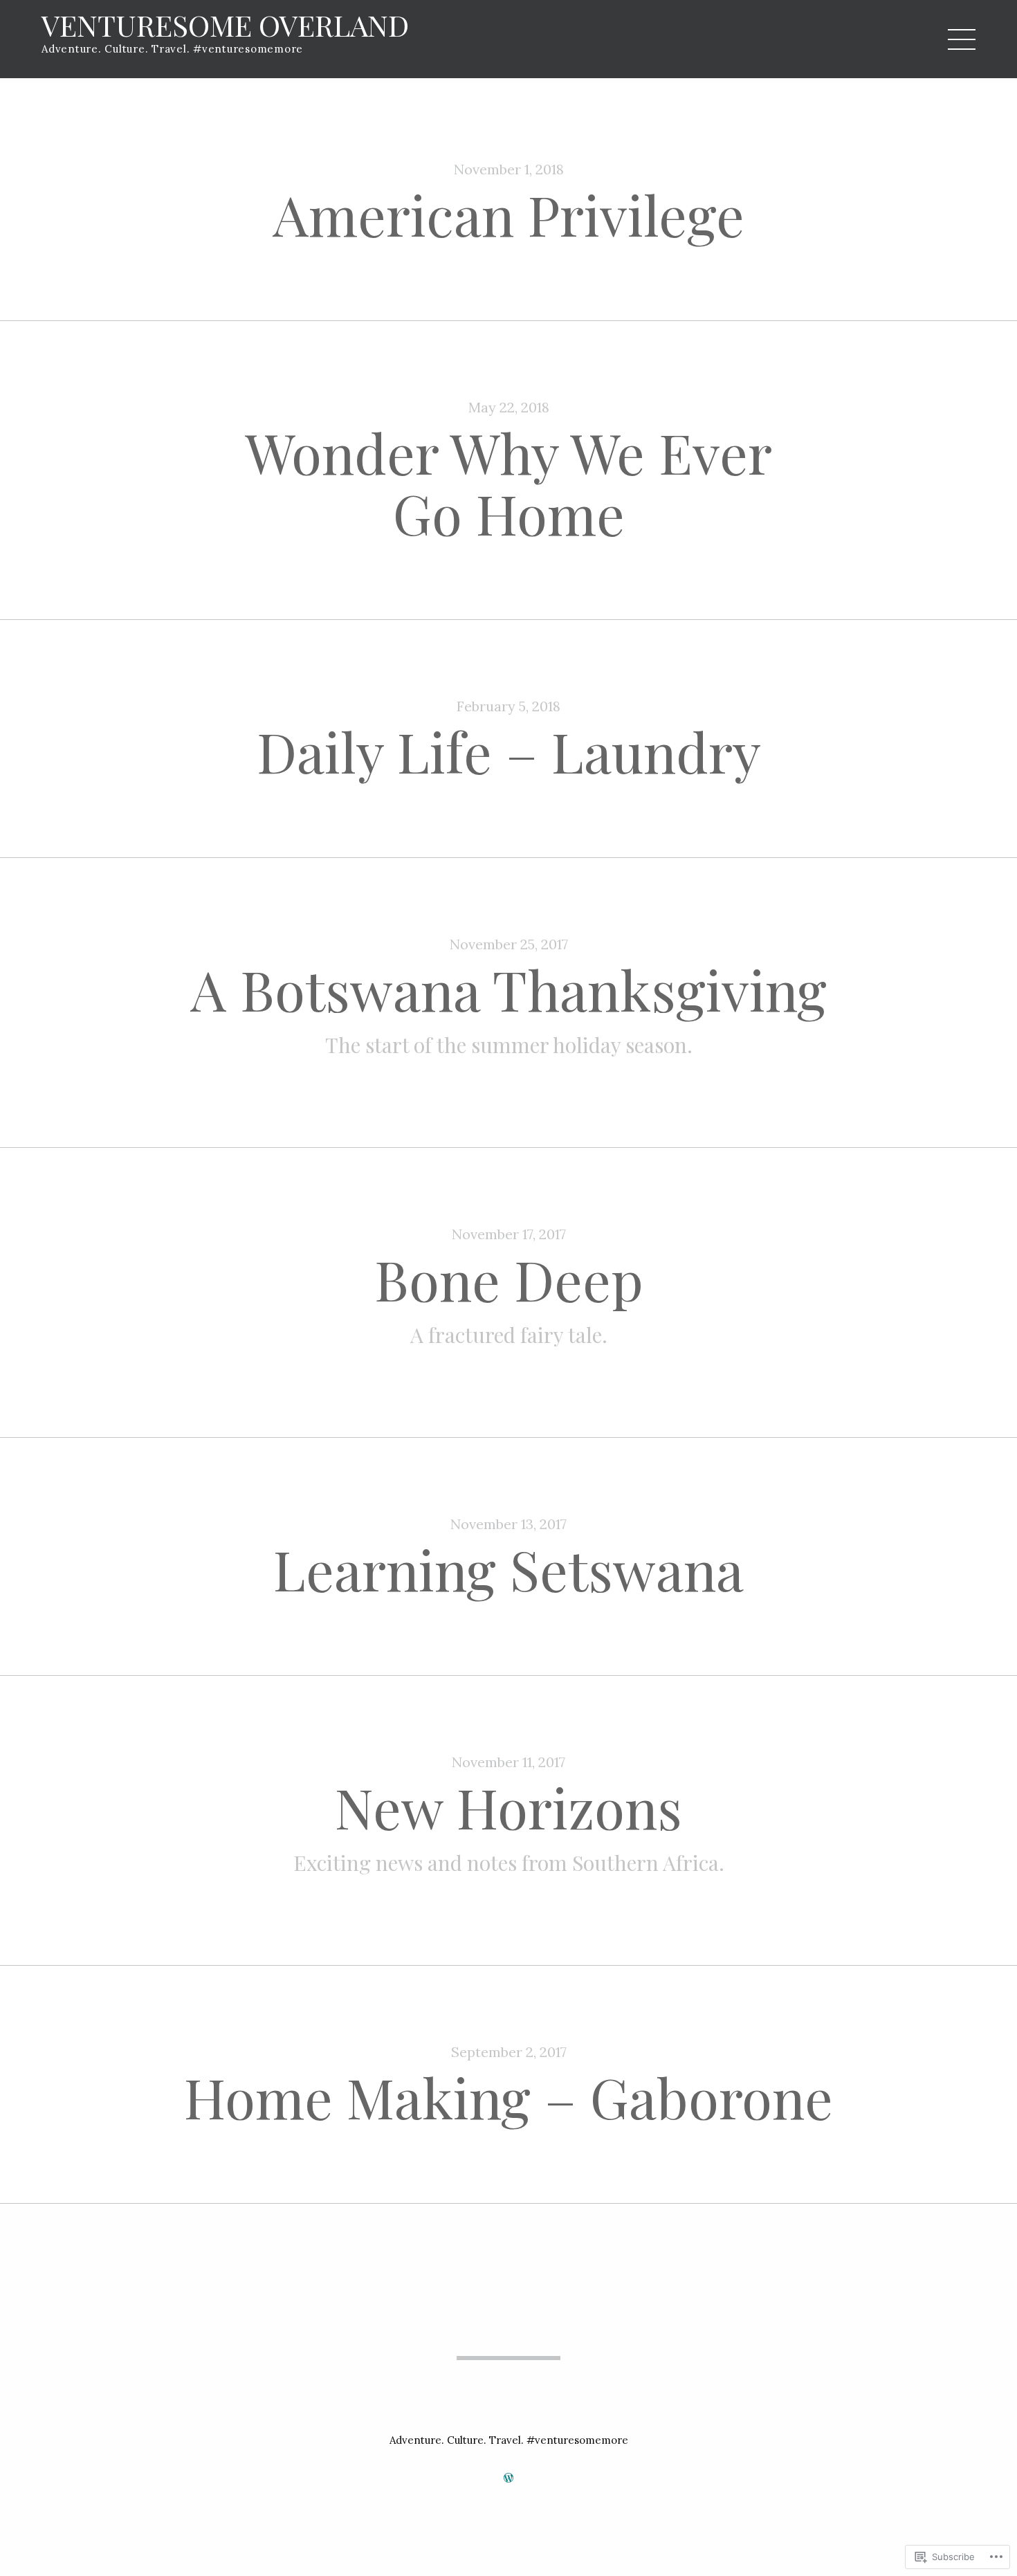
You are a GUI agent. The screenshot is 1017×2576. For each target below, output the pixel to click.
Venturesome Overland (225, 25)
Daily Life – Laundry (509, 750)
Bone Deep (509, 1278)
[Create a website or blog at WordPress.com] (508, 2478)
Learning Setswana (508, 1568)
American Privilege (508, 213)
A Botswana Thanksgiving (508, 988)
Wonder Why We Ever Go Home (508, 482)
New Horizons (508, 1806)
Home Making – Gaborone (508, 2096)
